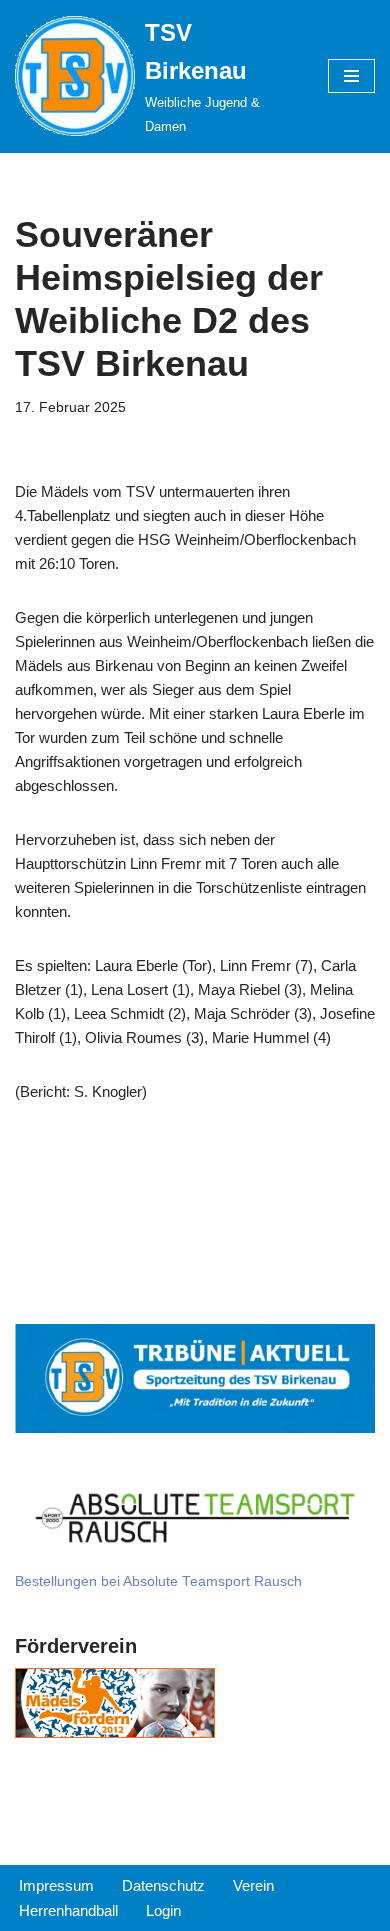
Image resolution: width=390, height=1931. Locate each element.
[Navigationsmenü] (351, 76)
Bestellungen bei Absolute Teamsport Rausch (158, 1581)
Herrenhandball (68, 1910)
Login (163, 1910)
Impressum (56, 1885)
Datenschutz (163, 1885)
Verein (253, 1885)
